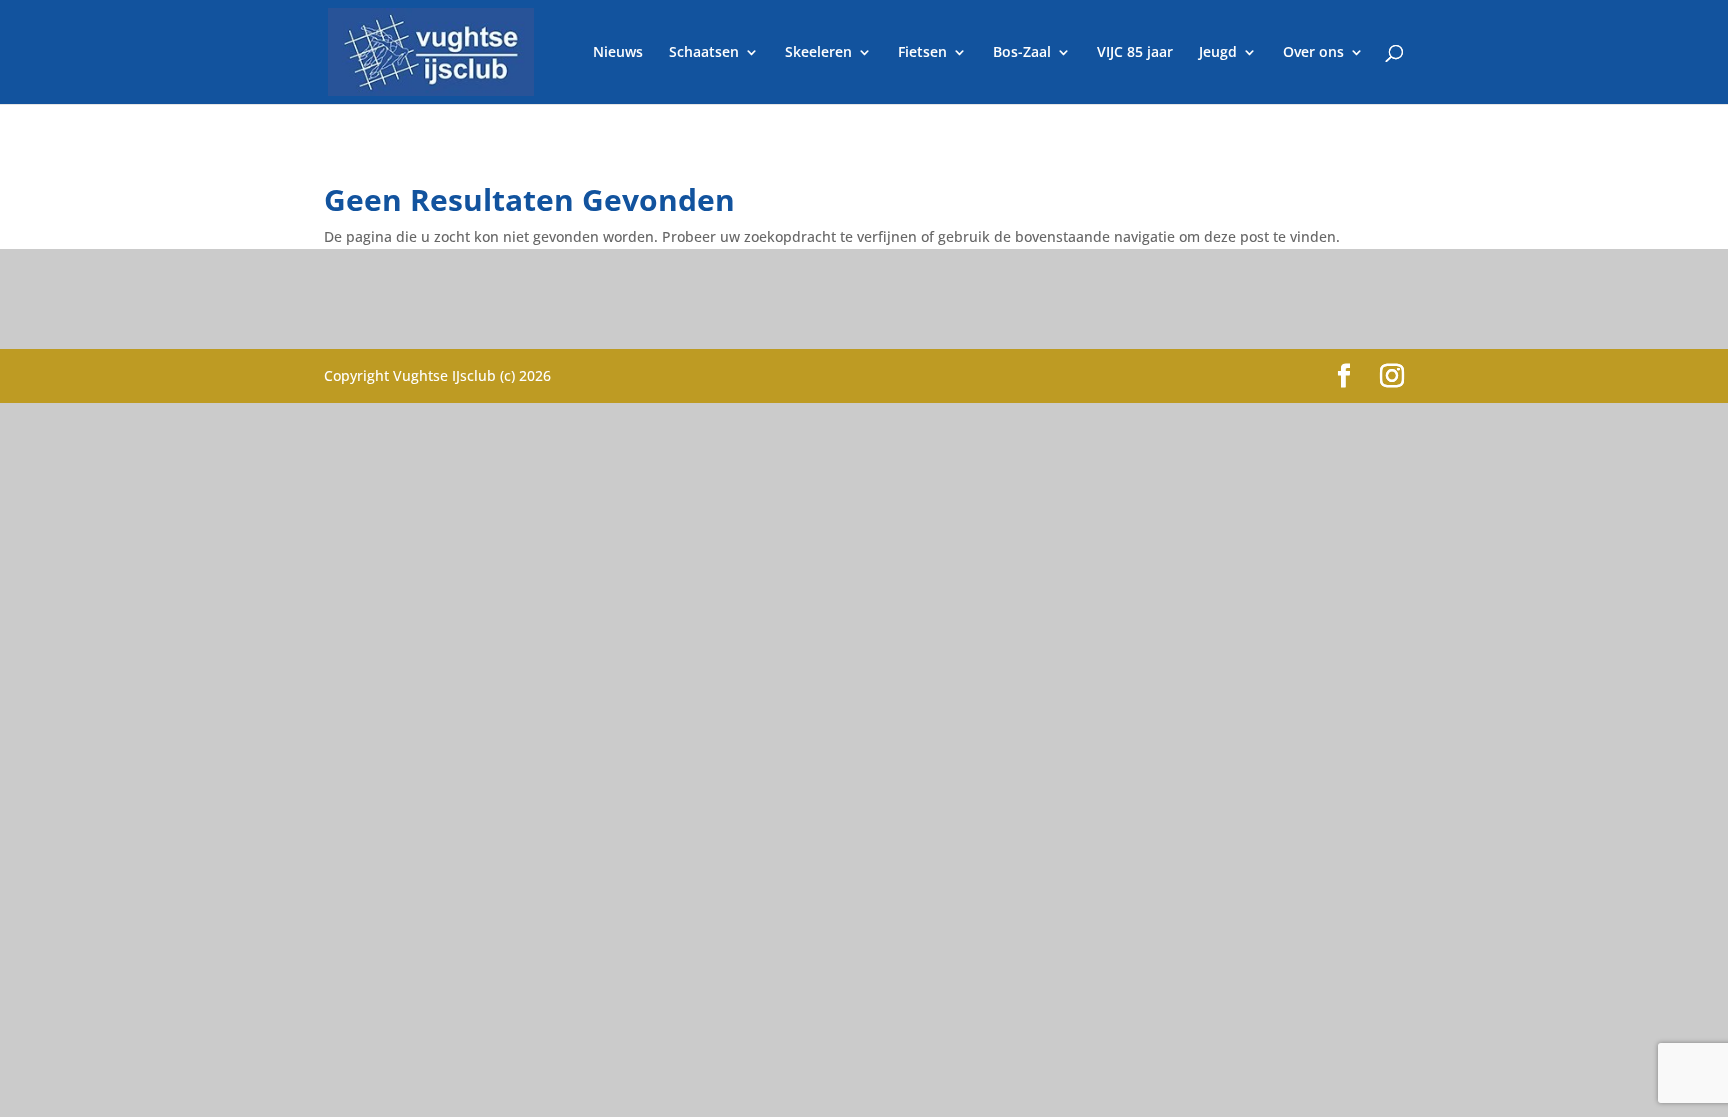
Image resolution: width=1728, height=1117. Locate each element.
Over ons (1313, 53)
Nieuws (618, 53)
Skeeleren (818, 53)
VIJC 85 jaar (1135, 53)
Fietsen (922, 53)
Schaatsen (704, 53)
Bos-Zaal (1022, 53)
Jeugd (1218, 53)
